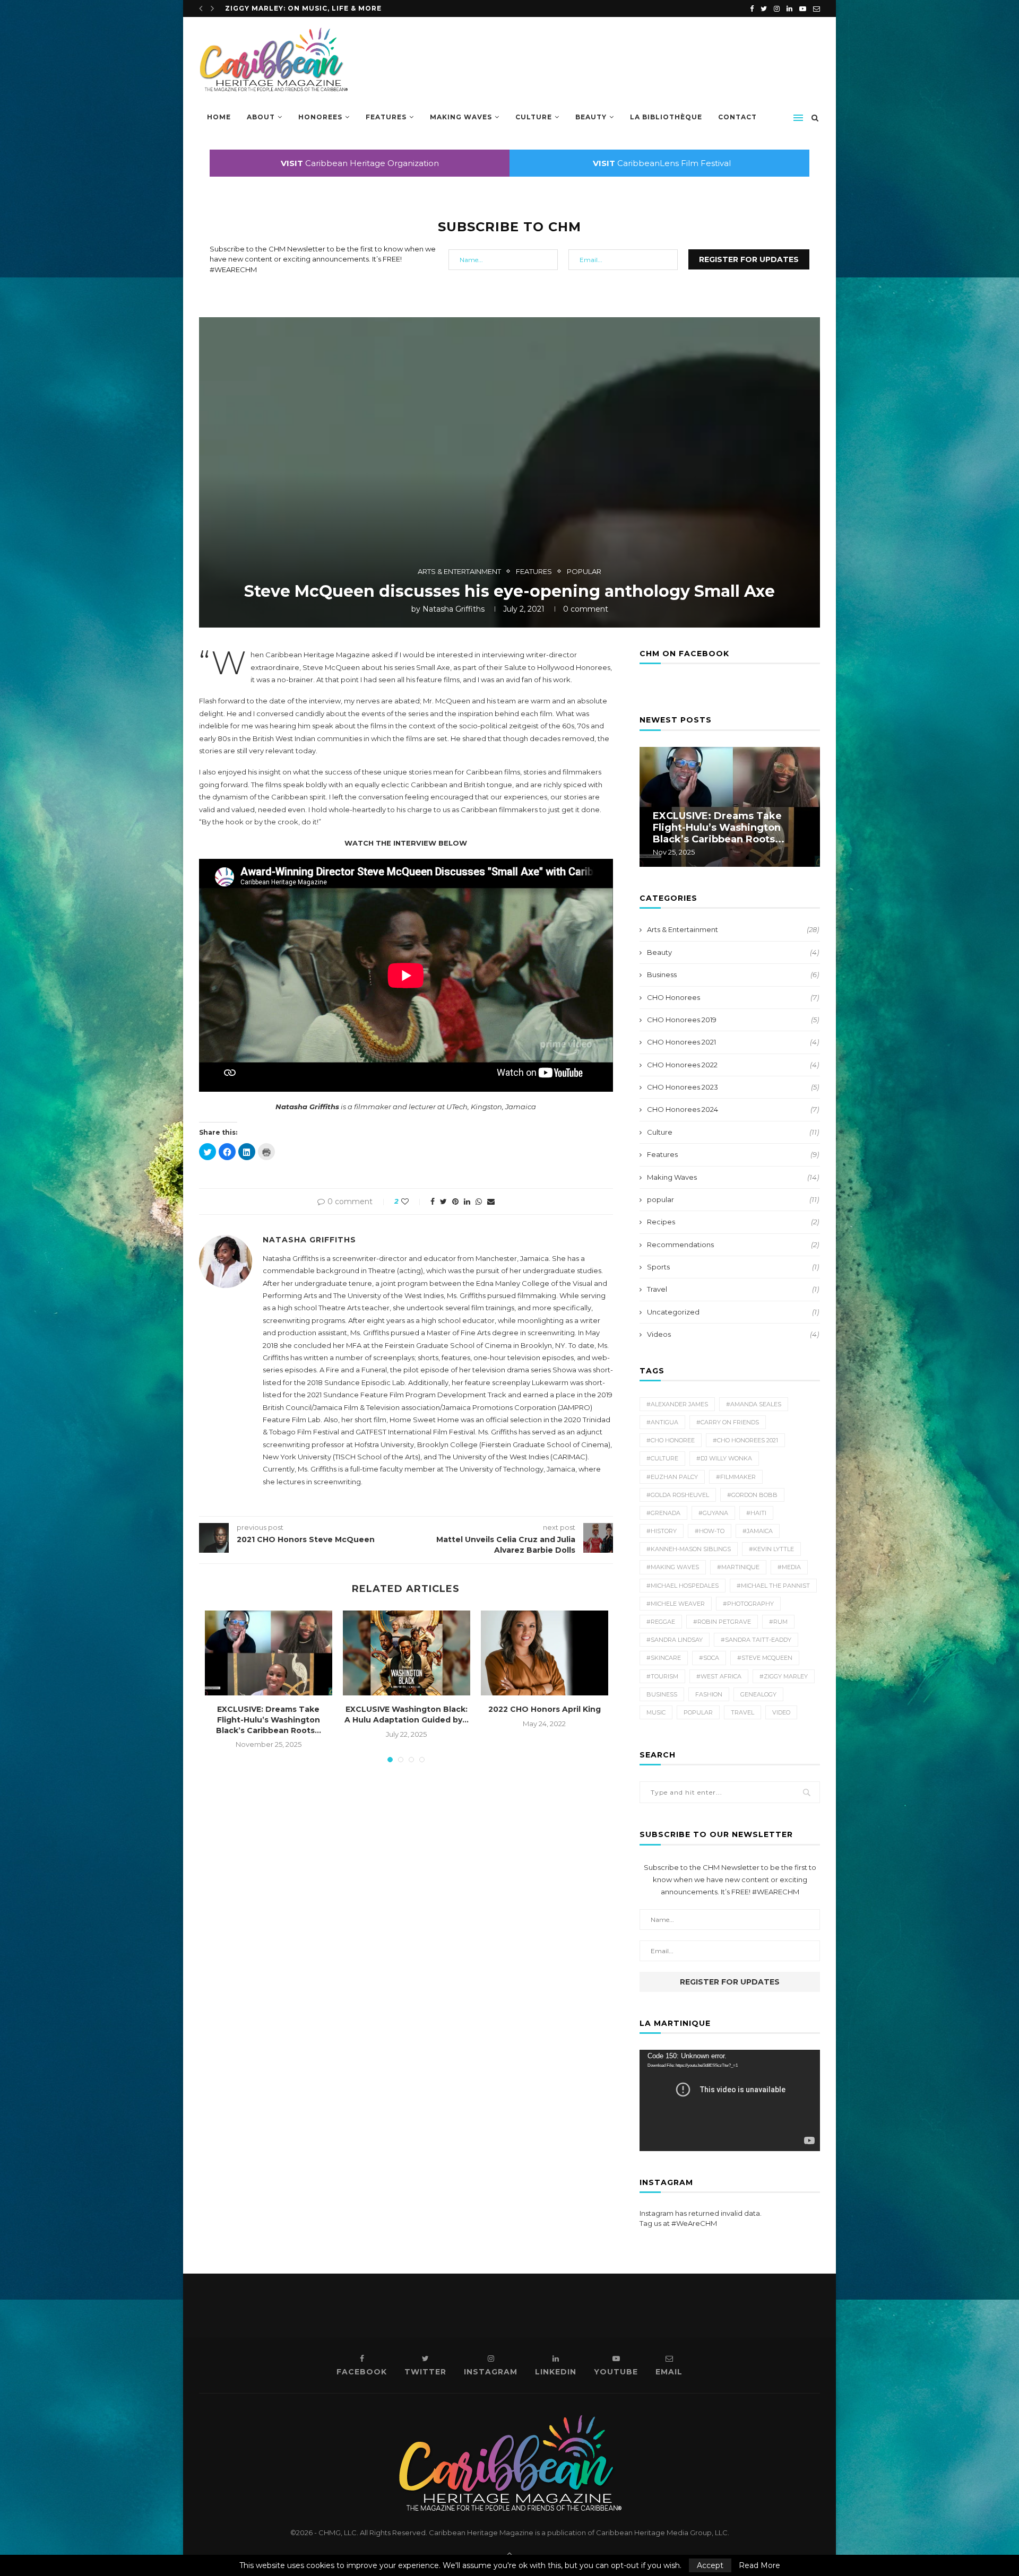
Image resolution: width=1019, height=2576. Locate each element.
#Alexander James (677, 1404)
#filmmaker (736, 1477)
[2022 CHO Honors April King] (545, 1653)
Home (219, 117)
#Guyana (713, 1513)
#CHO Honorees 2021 (745, 1440)
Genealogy (758, 1694)
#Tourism (662, 1676)
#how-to (710, 1531)
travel (742, 1712)
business (662, 1694)
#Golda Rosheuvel (678, 1495)
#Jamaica (758, 1531)
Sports (733, 1267)
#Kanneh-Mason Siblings (689, 1549)
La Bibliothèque (666, 117)
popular (584, 572)
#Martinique (738, 1567)
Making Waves (461, 117)
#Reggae (661, 1622)
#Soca (709, 1658)
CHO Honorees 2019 (733, 1020)
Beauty (591, 117)
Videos (733, 1334)
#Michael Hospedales (683, 1586)
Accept (710, 2565)
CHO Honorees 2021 (733, 1042)
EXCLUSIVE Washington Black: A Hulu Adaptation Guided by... (407, 1715)
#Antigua (662, 1422)
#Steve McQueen (765, 1658)
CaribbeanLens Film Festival (662, 163)
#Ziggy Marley (784, 1676)
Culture (534, 117)
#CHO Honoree (671, 1440)
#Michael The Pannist (773, 1586)
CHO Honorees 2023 (733, 1087)
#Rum (778, 1622)
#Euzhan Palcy (672, 1477)
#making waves (673, 1567)
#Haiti (756, 1513)
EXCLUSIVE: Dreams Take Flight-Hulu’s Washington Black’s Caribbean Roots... (269, 1720)
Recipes (733, 1222)
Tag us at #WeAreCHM (678, 2223)
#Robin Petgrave (722, 1622)
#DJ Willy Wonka (724, 1458)
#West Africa (719, 1676)
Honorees (320, 117)
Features (386, 117)
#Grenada (663, 1513)
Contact (737, 117)
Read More (759, 2565)
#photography (748, 1604)
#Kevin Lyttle (771, 1549)
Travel (733, 1289)
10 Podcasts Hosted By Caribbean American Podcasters (348, 8)
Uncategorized (733, 1312)
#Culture (662, 1458)
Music (656, 1712)
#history (662, 1531)
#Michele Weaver (676, 1604)
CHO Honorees (733, 997)
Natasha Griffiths (454, 609)
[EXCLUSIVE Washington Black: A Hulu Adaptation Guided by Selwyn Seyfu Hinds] (407, 1653)
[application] (730, 2100)
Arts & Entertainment (459, 572)
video (781, 1712)
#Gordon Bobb (752, 1495)
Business (733, 974)
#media (789, 1567)
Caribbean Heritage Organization (360, 163)
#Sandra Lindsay (675, 1640)
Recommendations (733, 1245)
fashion (709, 1694)
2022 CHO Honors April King (545, 1709)
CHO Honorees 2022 (733, 1065)
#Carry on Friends (728, 1422)
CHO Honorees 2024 (733, 1109)
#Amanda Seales (754, 1404)
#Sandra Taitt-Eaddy (756, 1640)
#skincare (664, 1658)
